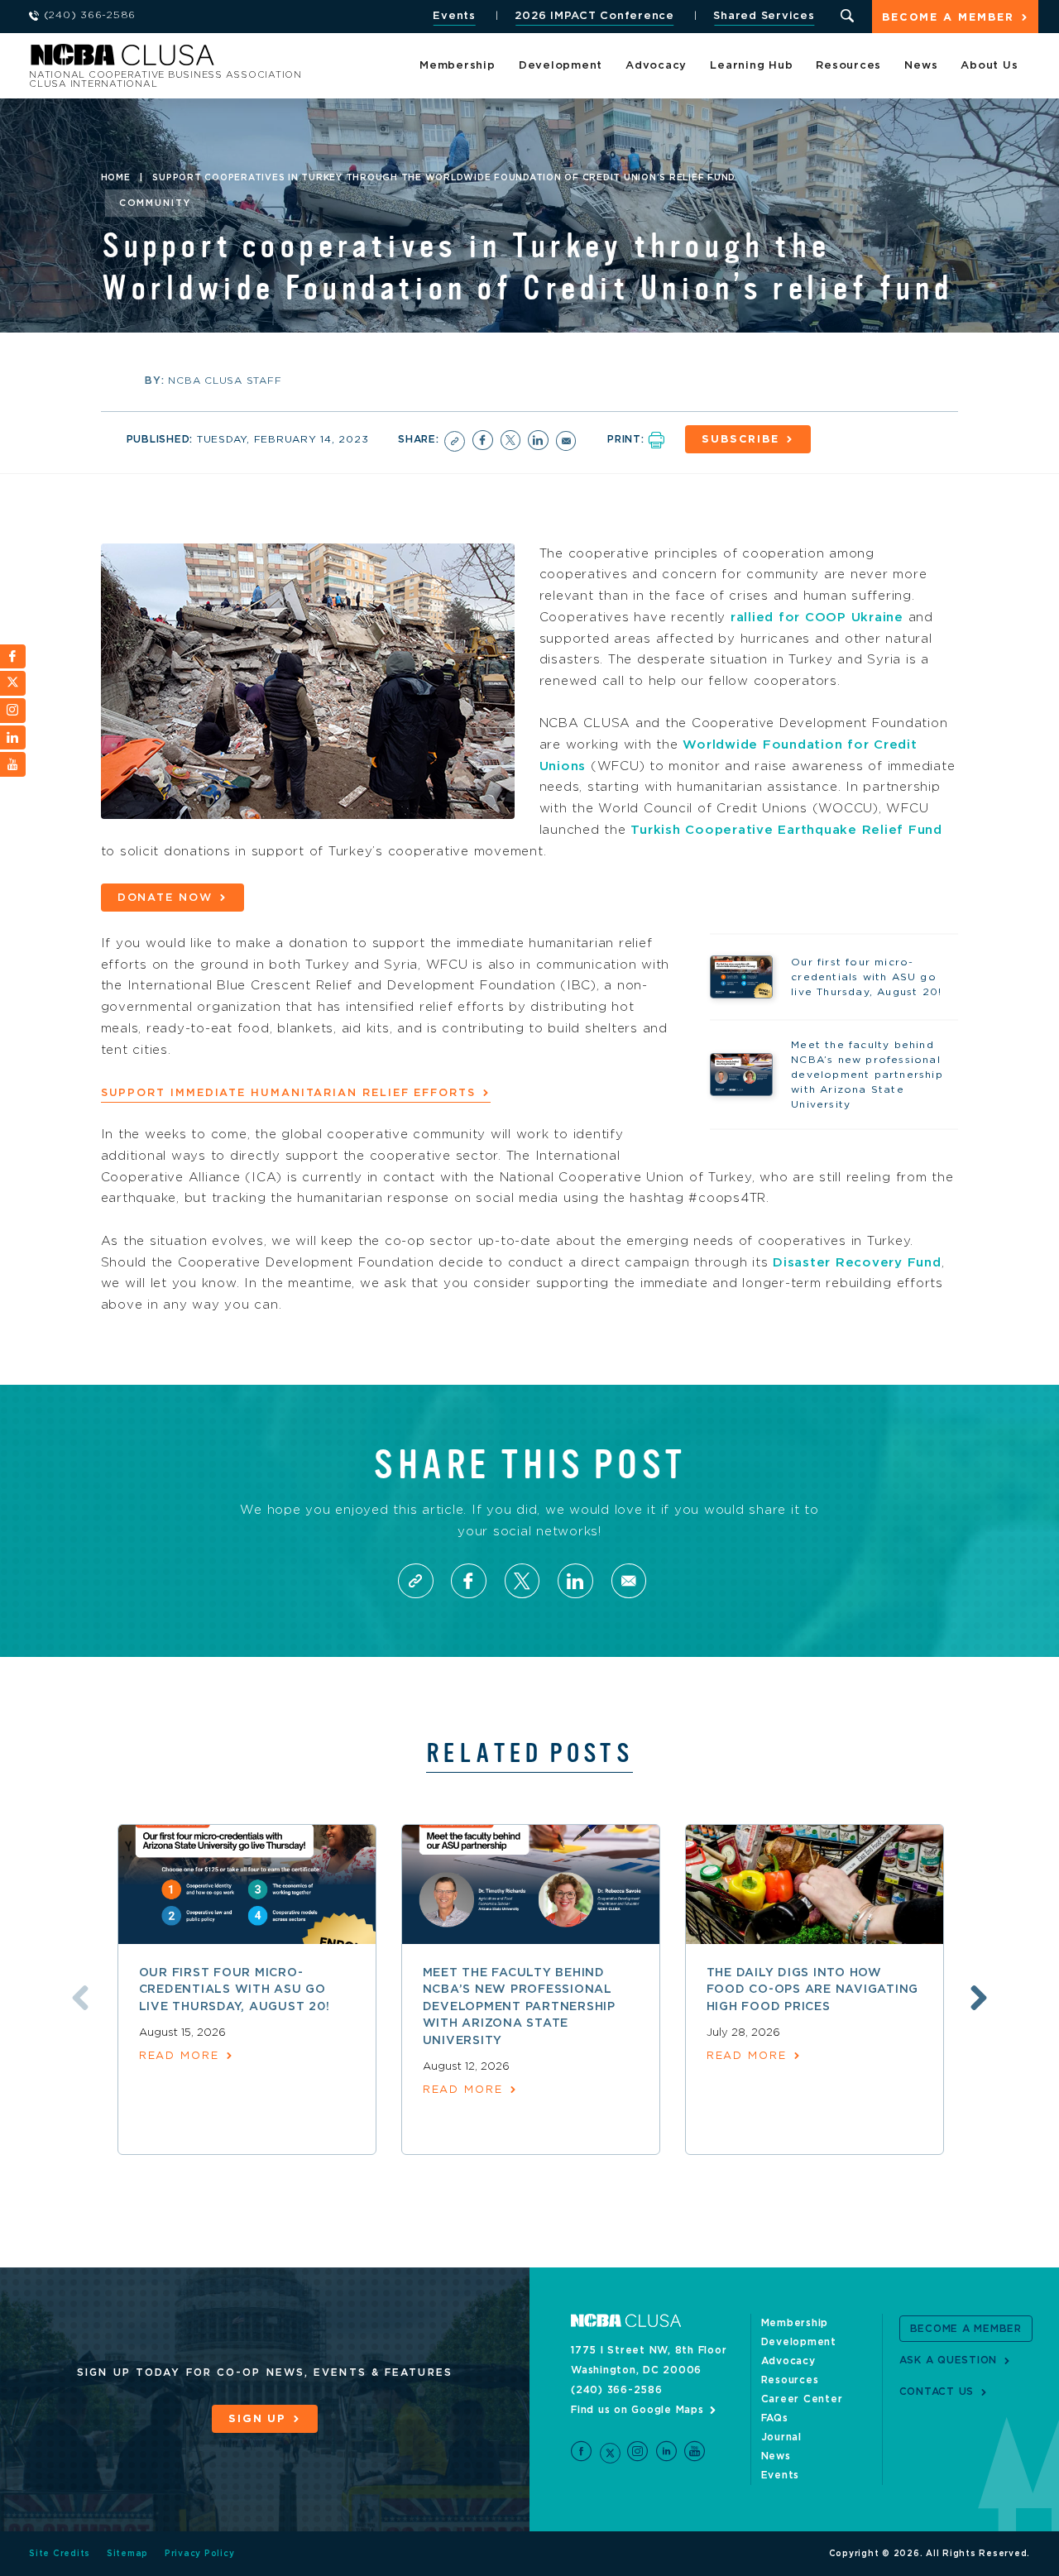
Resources (848, 66)
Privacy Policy (200, 2554)
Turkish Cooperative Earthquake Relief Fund (786, 830)
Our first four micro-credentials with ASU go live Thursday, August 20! (235, 1990)
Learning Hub (751, 66)
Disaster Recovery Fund (857, 1263)
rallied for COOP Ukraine (817, 618)
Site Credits (60, 2554)
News (921, 66)
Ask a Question (949, 2360)
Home (116, 178)
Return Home (250, 60)
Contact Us (937, 2392)
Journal (781, 2437)
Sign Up (257, 2419)
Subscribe (740, 440)
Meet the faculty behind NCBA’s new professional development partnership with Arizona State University (519, 2007)
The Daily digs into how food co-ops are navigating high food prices (813, 1990)
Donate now (165, 898)
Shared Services (764, 16)
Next (979, 1998)
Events (454, 16)
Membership (458, 66)
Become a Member (948, 18)
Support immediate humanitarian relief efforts (288, 1093)
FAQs (775, 2418)
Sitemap (127, 2554)
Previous (80, 1998)
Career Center (802, 2399)
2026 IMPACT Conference (594, 16)
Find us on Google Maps (637, 2410)
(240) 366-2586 (617, 2390)
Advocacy (656, 66)
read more (179, 2056)
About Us (989, 66)
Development (561, 66)
